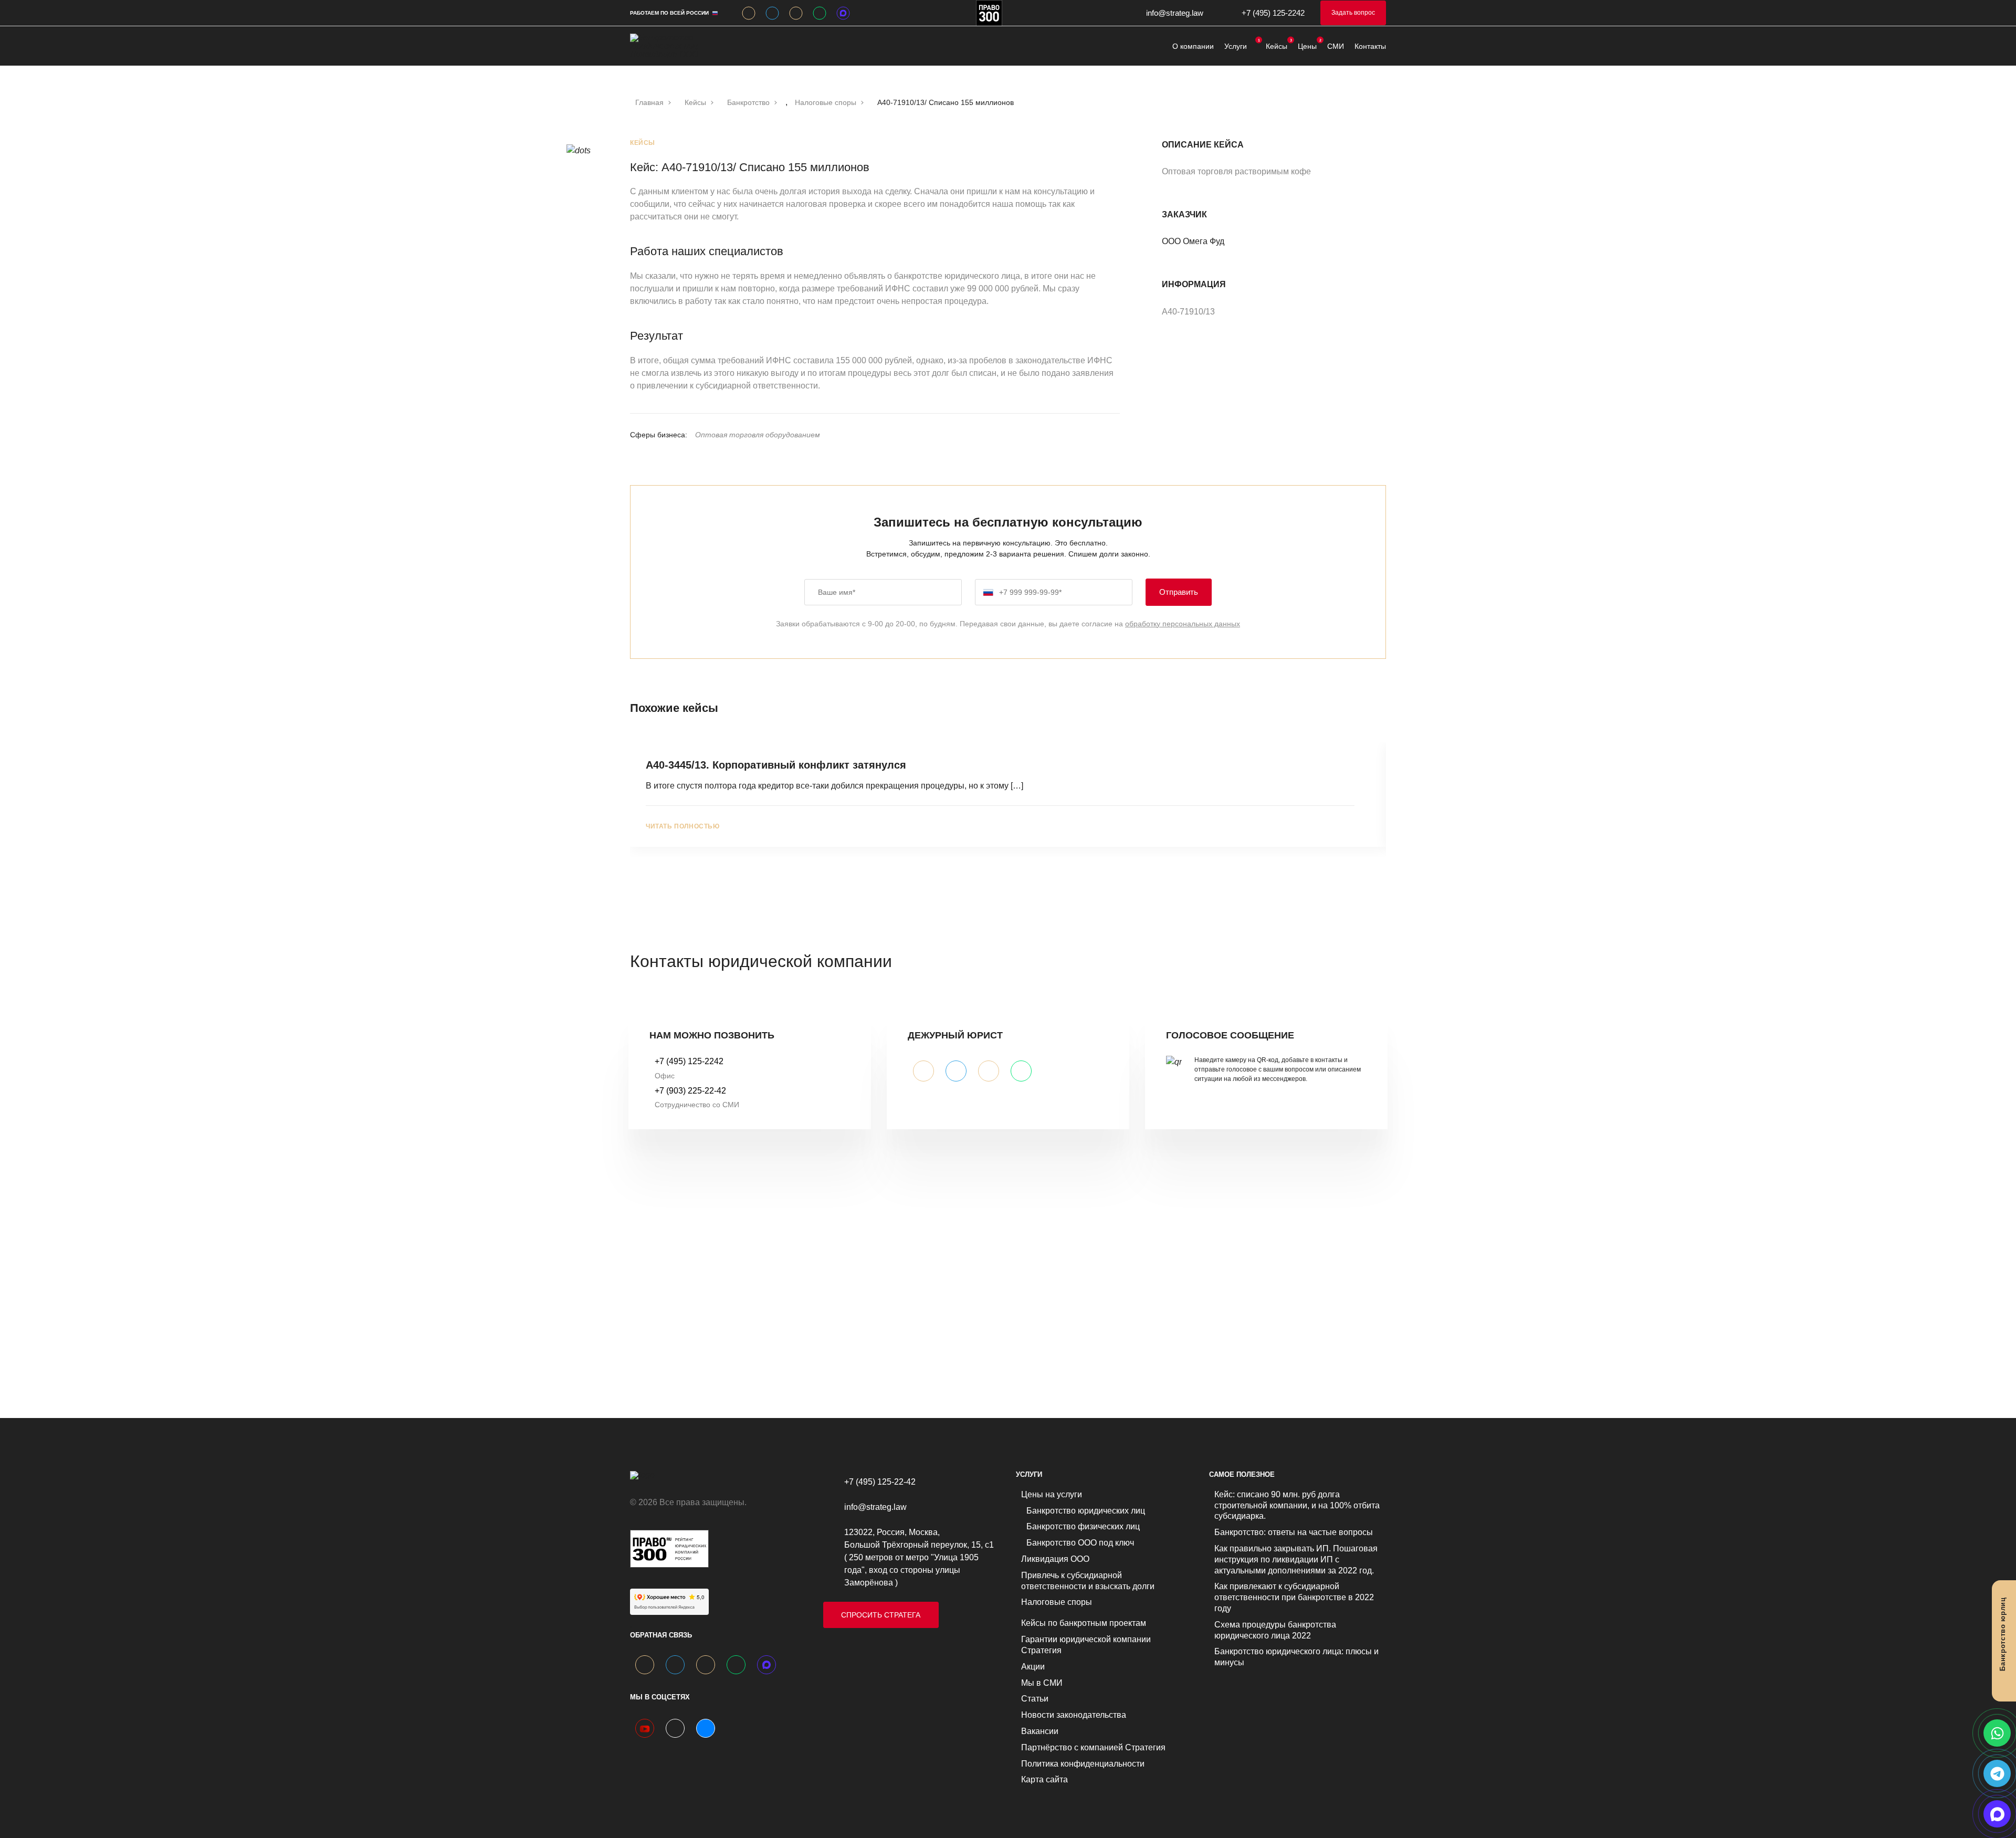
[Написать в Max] (1997, 1814)
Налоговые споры (1057, 1602)
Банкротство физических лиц (1083, 1526)
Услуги (1236, 46)
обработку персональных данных (1183, 624)
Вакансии (1040, 1731)
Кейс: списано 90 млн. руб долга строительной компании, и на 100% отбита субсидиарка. (1297, 1505)
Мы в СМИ (1042, 1683)
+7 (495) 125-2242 (1273, 13)
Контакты (1370, 46)
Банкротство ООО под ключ (1080, 1543)
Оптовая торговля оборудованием (758, 435)
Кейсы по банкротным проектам (1084, 1623)
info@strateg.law (1175, 13)
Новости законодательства (1074, 1715)
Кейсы (1277, 46)
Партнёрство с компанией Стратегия (1093, 1747)
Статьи (1035, 1699)
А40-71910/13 (1189, 312)
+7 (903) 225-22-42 (690, 1091)
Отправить (1179, 592)
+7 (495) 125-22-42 (880, 1482)
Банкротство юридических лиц (1086, 1511)
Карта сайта (1044, 1779)
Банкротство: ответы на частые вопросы (1294, 1532)
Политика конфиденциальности (1083, 1764)
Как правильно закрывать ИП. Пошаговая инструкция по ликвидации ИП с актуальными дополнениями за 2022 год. (1296, 1559)
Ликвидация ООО (1055, 1559)
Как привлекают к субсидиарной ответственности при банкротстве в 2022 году (1294, 1597)
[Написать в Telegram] (1997, 1773)
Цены (1307, 46)
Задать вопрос (1353, 13)
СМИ (1336, 46)
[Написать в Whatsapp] (1997, 1733)
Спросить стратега (881, 1615)
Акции (1033, 1667)
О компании (1193, 46)
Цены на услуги (1052, 1494)
